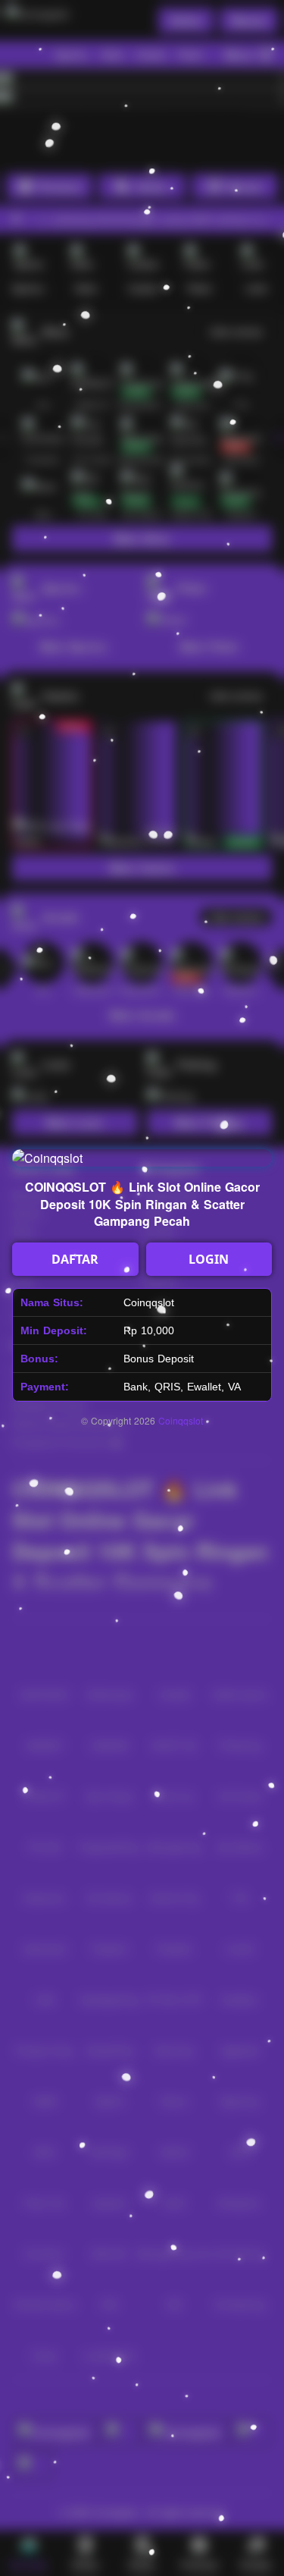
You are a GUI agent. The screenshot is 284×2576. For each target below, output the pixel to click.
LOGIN (209, 1259)
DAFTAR (75, 1259)
